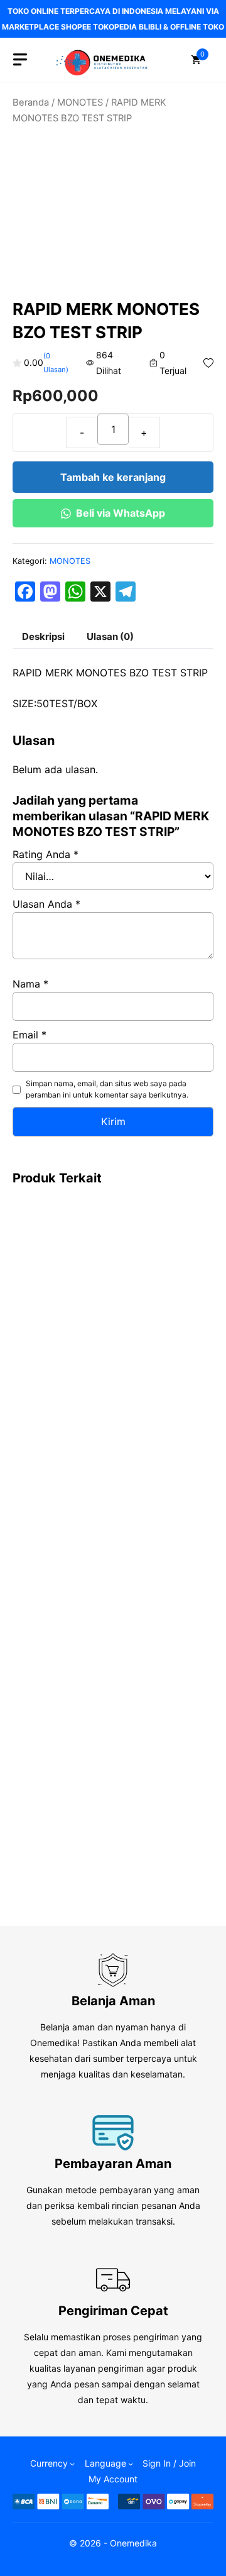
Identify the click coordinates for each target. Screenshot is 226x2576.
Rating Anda (46, 854)
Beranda (31, 102)
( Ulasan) (56, 363)
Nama (30, 984)
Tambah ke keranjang (113, 477)
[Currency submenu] (72, 2463)
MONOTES (80, 102)
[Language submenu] (131, 2463)
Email (30, 1035)
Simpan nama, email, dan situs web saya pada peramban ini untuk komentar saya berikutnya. (107, 1089)
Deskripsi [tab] (43, 636)
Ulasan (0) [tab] (110, 636)
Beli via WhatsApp (121, 513)
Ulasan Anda (46, 904)
